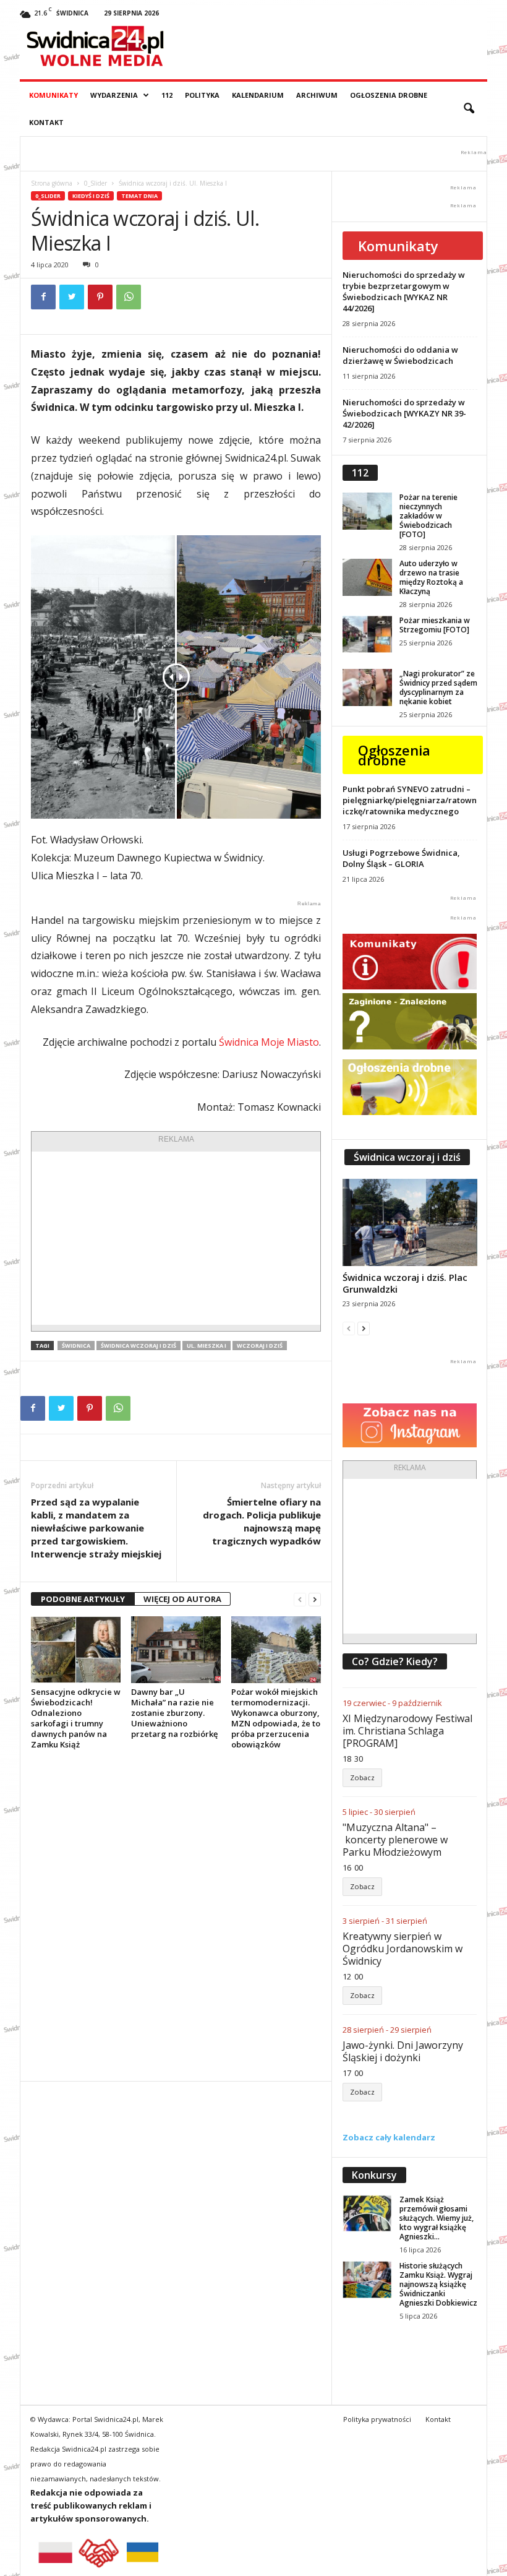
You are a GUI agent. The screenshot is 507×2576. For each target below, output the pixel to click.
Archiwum (317, 95)
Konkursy (374, 2175)
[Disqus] (176, 1915)
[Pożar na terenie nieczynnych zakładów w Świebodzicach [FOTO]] (367, 511)
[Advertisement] (176, 1238)
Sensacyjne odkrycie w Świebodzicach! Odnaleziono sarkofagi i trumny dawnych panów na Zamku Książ (76, 1718)
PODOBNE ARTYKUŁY (83, 1599)
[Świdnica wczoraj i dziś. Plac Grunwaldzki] (410, 1222)
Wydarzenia (114, 95)
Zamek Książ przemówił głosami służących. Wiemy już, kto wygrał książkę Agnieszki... (437, 2218)
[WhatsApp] (129, 297)
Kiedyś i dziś (91, 196)
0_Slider (96, 183)
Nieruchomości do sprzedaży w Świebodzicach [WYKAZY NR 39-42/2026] (404, 413)
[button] (469, 109)
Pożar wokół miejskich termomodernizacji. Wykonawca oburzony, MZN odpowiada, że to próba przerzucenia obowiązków (276, 1718)
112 (167, 95)
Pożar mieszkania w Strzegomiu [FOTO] (435, 625)
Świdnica (76, 1346)
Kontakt (46, 122)
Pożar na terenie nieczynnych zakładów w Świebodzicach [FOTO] (428, 516)
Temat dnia (139, 196)
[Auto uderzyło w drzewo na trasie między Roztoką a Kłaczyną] (367, 577)
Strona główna (52, 183)
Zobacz (362, 1777)
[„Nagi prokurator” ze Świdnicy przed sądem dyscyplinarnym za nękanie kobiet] (367, 687)
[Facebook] (43, 297)
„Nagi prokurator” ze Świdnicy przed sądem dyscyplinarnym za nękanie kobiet (438, 687)
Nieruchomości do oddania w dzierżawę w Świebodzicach (400, 355)
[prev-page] (300, 1599)
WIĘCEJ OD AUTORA (182, 1599)
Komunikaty (53, 95)
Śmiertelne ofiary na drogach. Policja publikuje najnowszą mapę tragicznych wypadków (262, 1521)
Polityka (202, 95)
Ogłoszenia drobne (389, 95)
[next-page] (315, 1599)
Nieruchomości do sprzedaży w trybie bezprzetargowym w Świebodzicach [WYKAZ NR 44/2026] (404, 291)
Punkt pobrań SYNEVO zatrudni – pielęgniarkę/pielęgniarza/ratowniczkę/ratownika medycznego (410, 800)
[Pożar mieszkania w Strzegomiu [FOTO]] (367, 634)
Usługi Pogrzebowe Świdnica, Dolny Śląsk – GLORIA (401, 858)
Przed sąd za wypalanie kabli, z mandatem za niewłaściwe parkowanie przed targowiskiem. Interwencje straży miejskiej (96, 1528)
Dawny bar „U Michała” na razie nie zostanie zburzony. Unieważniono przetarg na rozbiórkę (174, 1713)
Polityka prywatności (377, 2419)
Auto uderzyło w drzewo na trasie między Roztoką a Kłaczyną (431, 577)
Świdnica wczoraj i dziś (138, 1346)
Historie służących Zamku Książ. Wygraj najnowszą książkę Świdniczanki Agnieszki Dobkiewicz (438, 2284)
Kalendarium (258, 95)
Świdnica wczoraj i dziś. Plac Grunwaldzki (405, 1283)
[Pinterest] (100, 297)
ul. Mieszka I (207, 1346)
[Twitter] (72, 297)
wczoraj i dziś (260, 1346)
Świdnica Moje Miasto (269, 1042)
